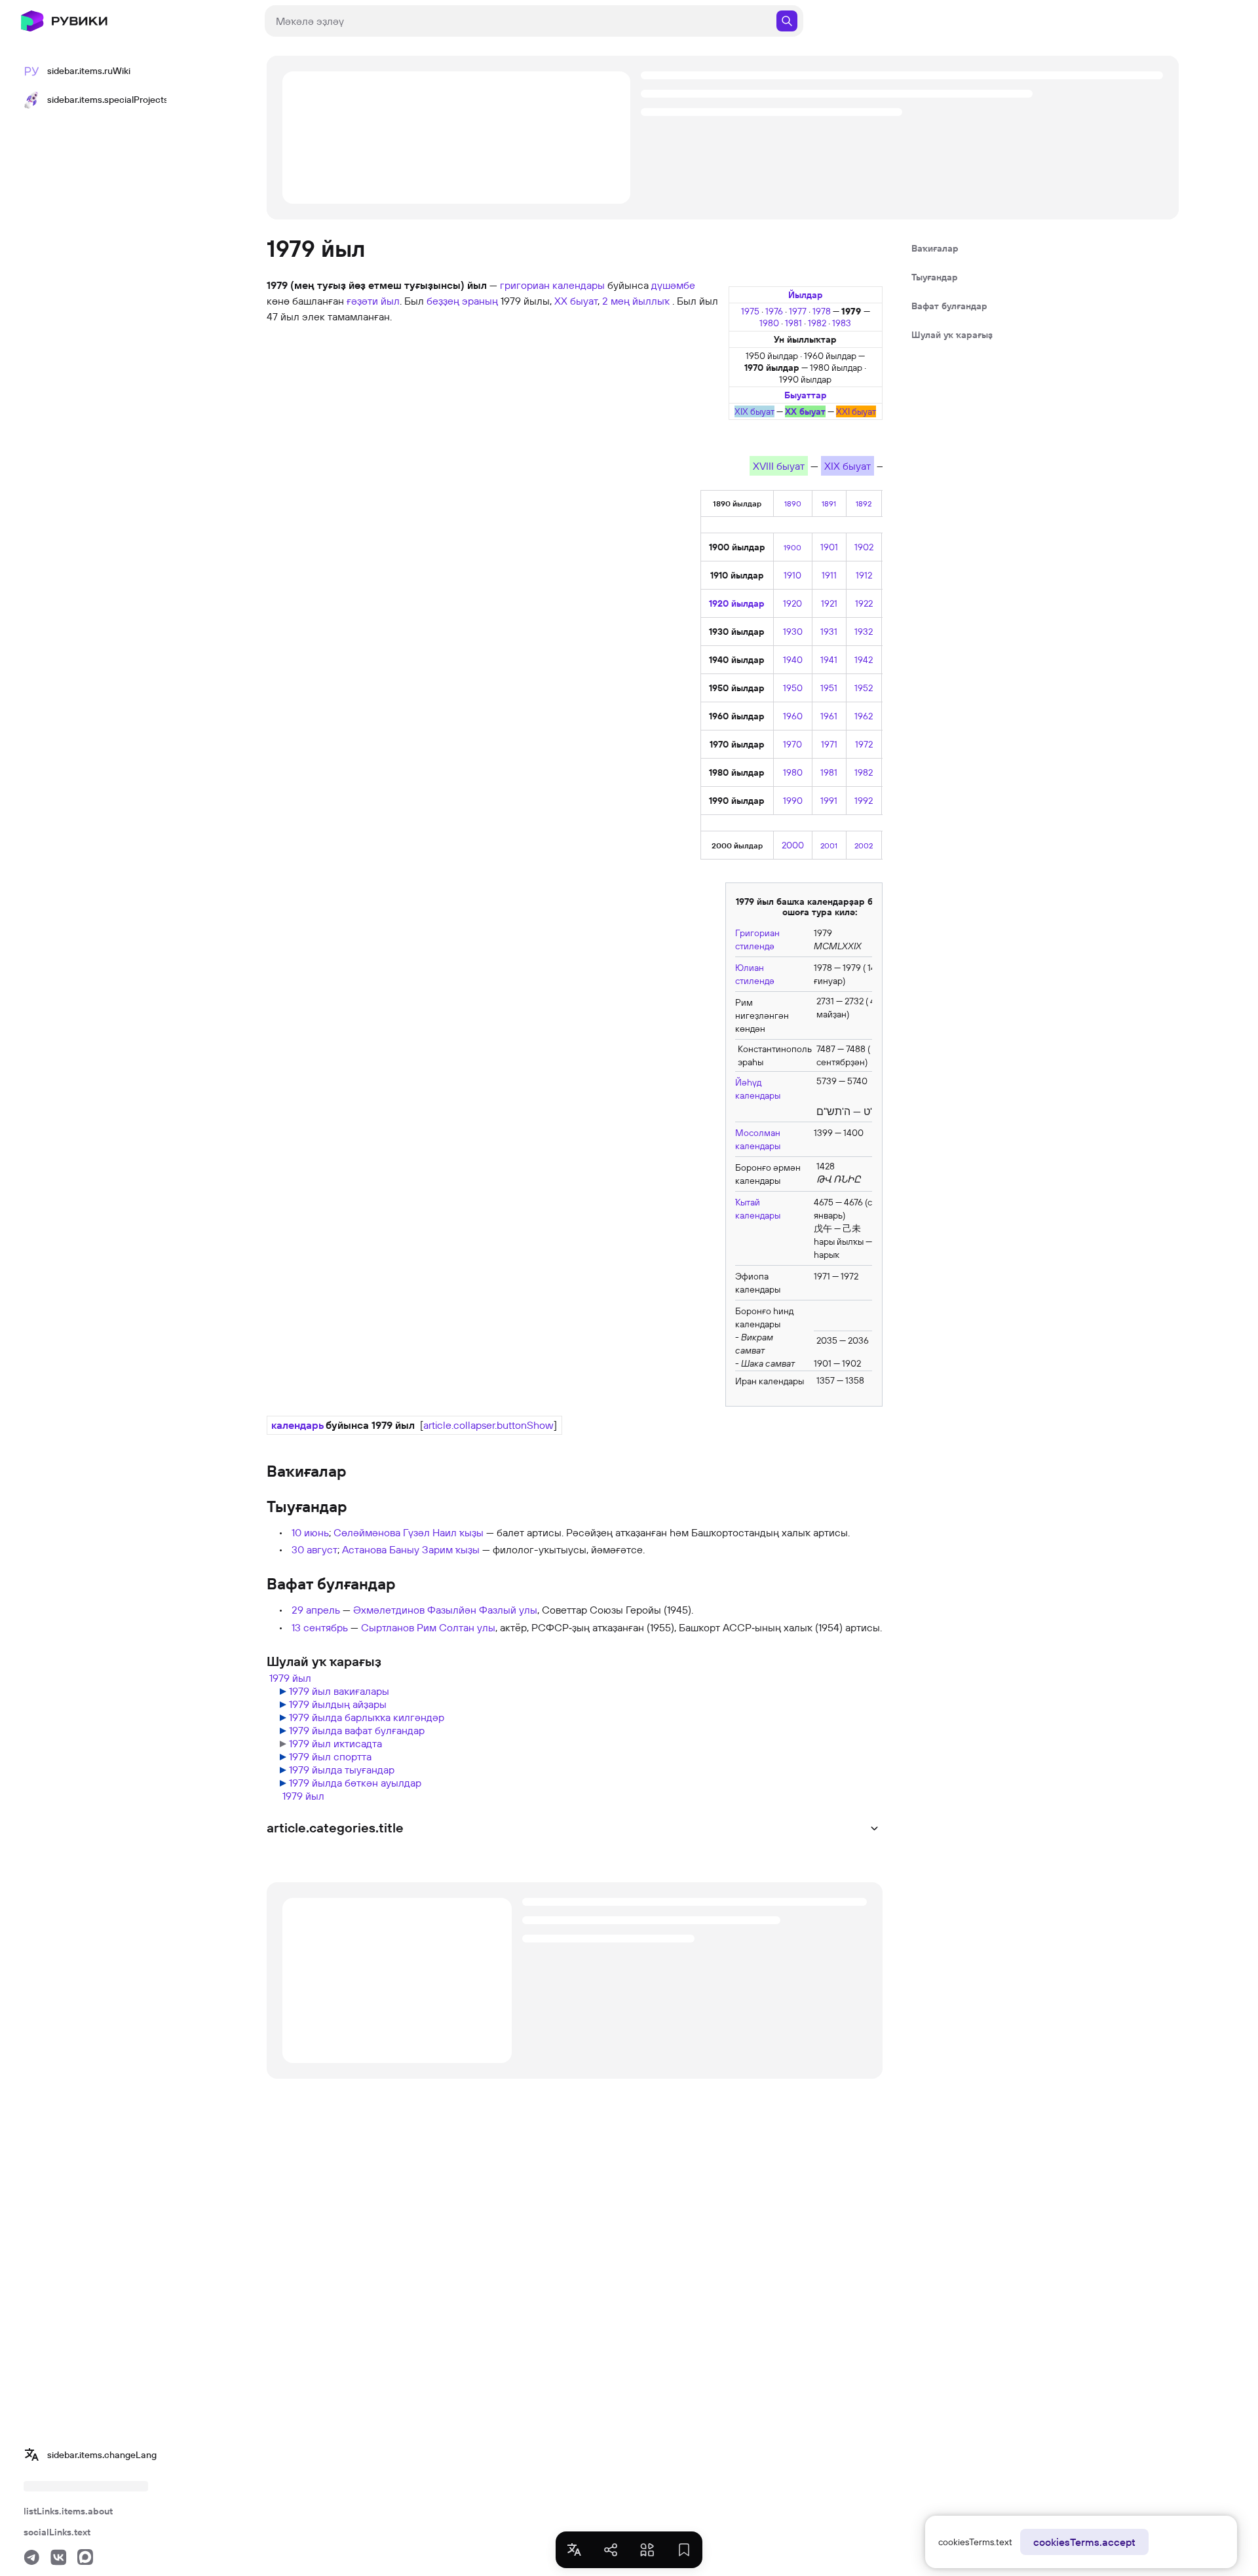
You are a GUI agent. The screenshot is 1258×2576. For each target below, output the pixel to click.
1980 (770, 323)
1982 (818, 323)
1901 (829, 547)
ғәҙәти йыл (373, 301)
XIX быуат (754, 411)
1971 (829, 744)
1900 (792, 547)
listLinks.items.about (68, 2511)
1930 (793, 632)
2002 (864, 845)
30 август (314, 1549)
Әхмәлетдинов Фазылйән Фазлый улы (445, 1610)
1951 (829, 688)
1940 (793, 660)
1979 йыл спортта (330, 1756)
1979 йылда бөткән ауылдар (355, 1783)
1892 (864, 503)
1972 (864, 744)
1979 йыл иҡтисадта (335, 1743)
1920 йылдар (737, 603)
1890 (793, 503)
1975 (751, 311)
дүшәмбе (673, 285)
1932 (864, 632)
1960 (793, 716)
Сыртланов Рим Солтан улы (428, 1627)
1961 (829, 716)
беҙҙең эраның (462, 301)
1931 (829, 632)
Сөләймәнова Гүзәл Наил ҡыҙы (409, 1532)
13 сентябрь (320, 1627)
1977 (799, 311)
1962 (864, 716)
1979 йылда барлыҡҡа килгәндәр (367, 1717)
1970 (792, 744)
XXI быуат (856, 411)
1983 (842, 323)
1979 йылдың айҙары (338, 1704)
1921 (829, 603)
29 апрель (316, 1610)
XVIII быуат (779, 466)
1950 (793, 688)
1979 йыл (290, 1678)
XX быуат (805, 411)
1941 (829, 660)
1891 (829, 503)
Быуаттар (806, 395)
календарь (297, 1425)
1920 (792, 603)
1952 (864, 688)
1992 (864, 801)
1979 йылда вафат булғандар (357, 1730)
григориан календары (552, 285)
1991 (829, 801)
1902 (864, 547)
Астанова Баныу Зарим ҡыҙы (411, 1549)
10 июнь (310, 1532)
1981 (794, 323)
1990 (793, 801)
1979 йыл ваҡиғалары (339, 1691)
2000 (793, 845)
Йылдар (806, 295)
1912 (864, 575)
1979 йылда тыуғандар (342, 1770)
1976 (775, 311)
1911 (829, 575)
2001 (829, 845)
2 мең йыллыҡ (637, 301)
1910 (792, 575)
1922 (864, 603)
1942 (864, 660)
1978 (823, 311)
